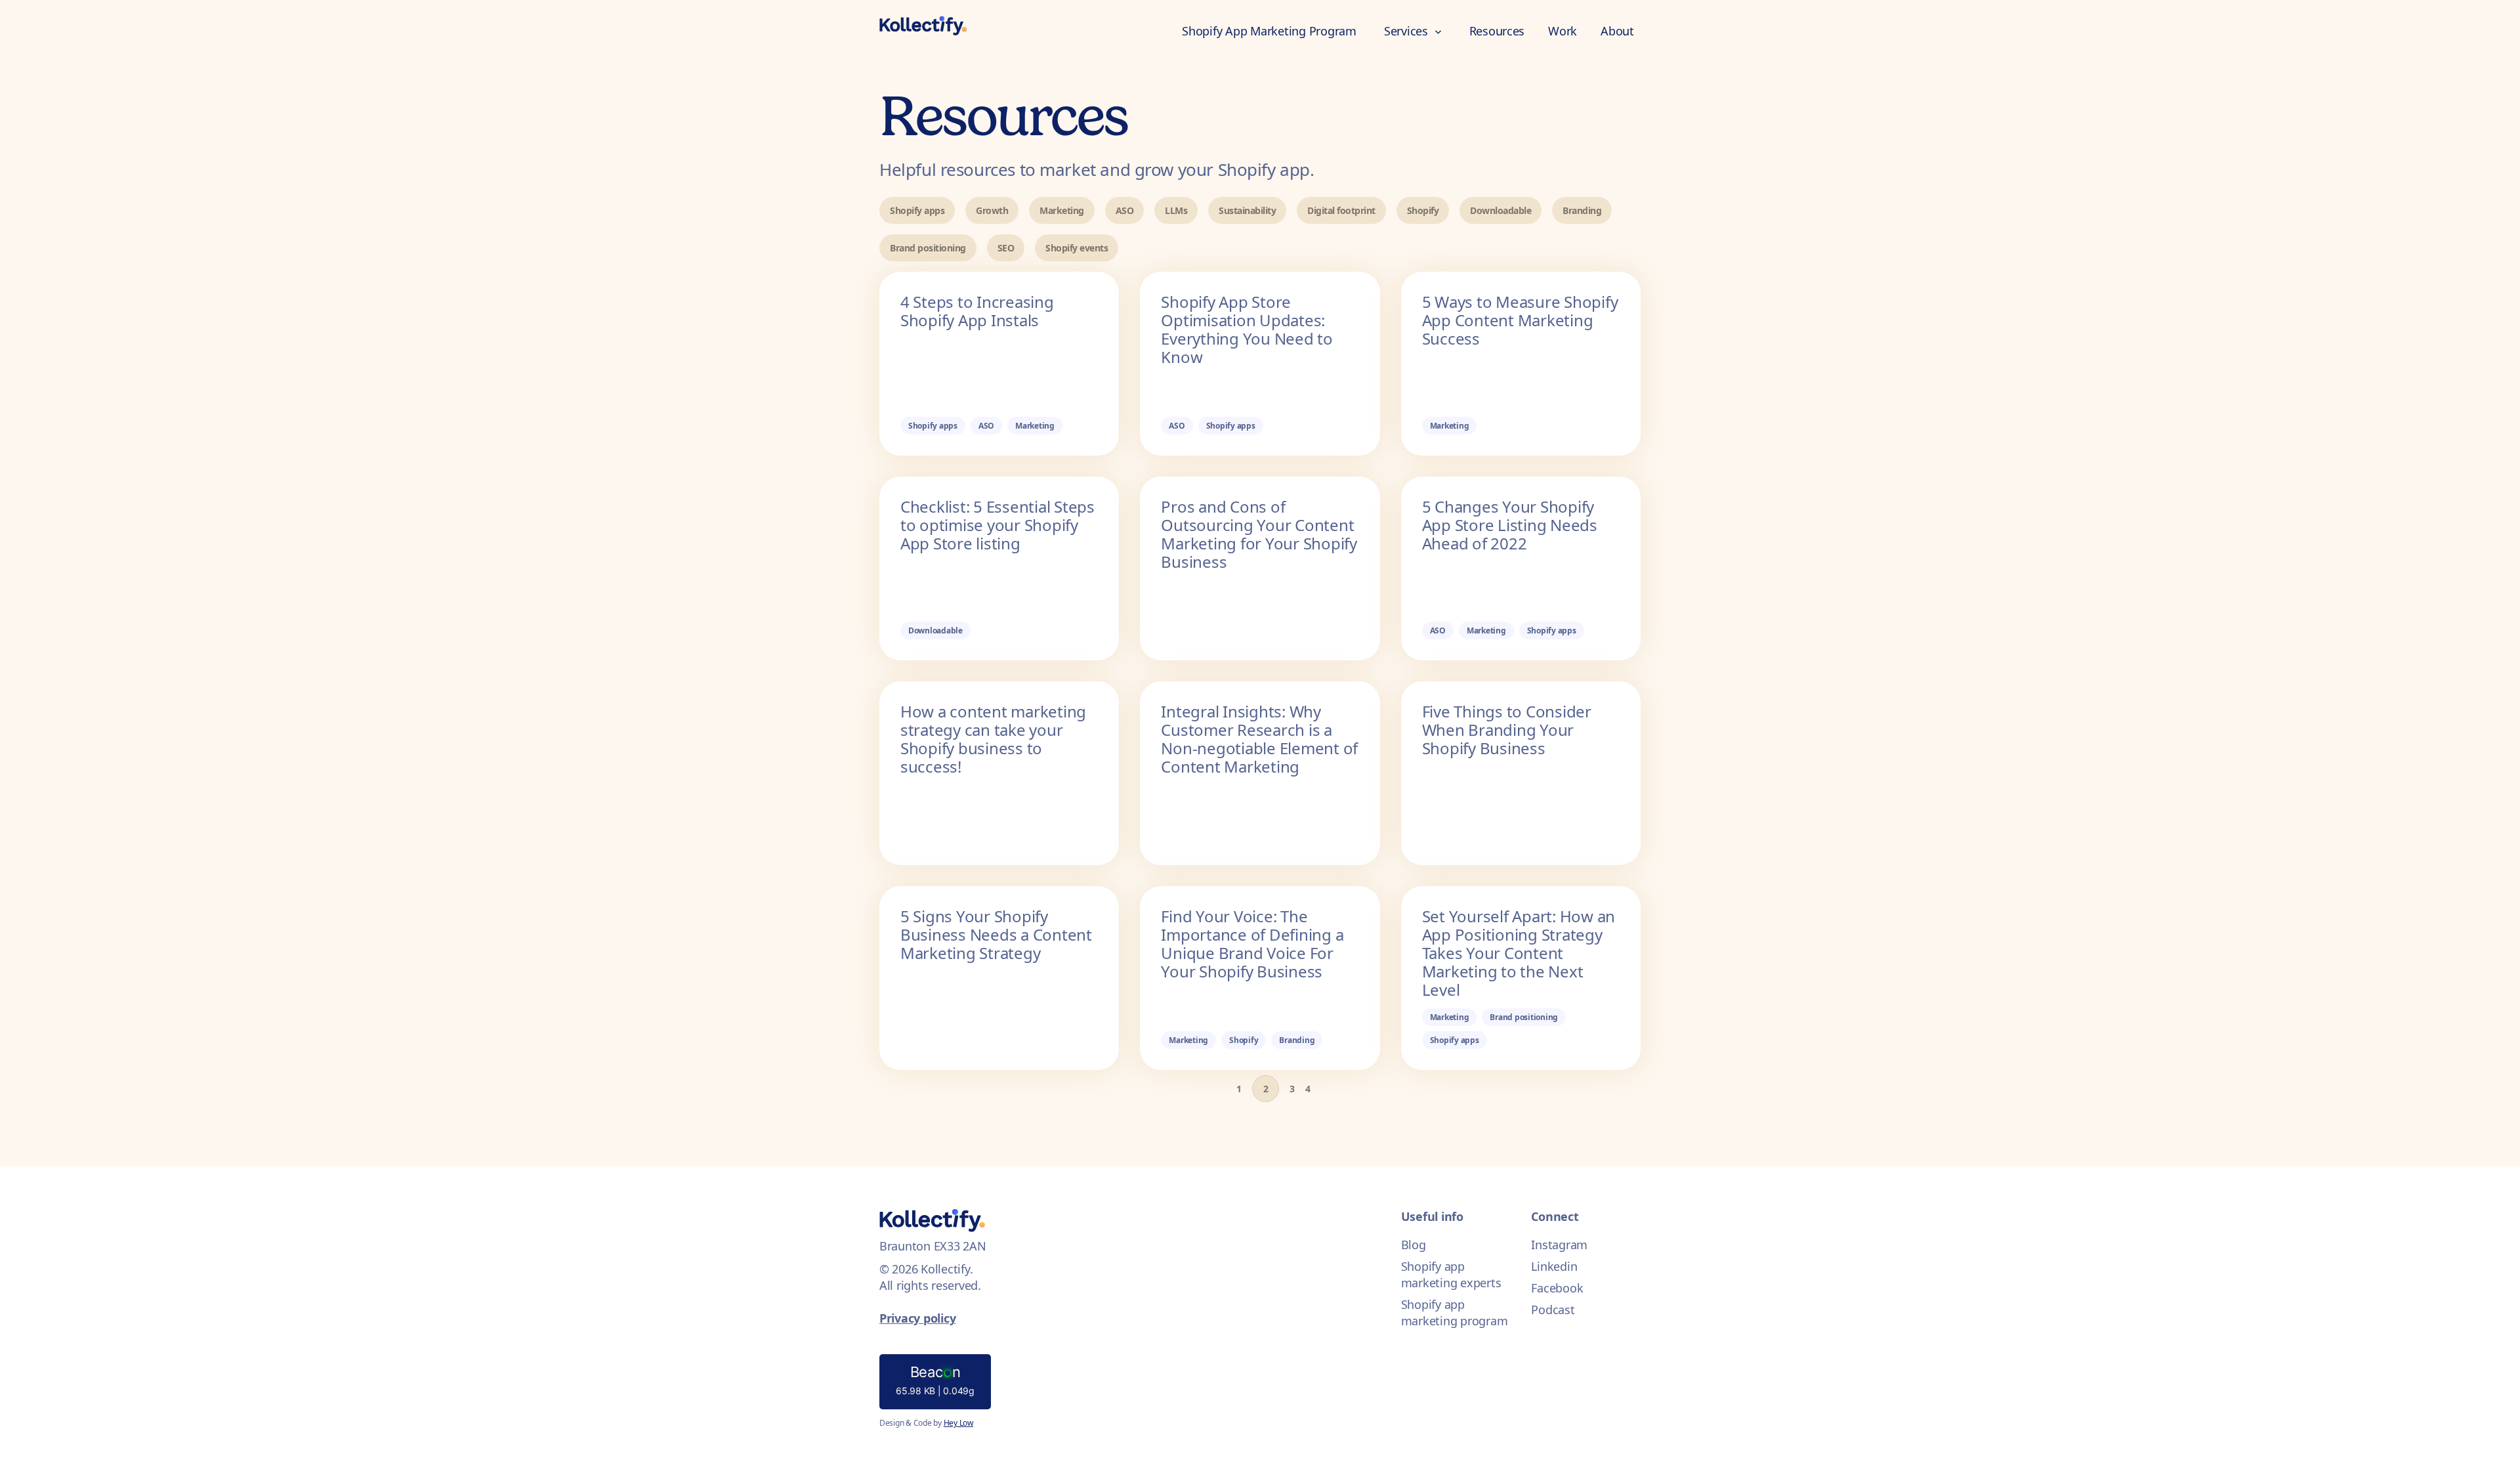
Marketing (1062, 210)
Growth (992, 210)
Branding (1582, 210)
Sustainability (1247, 210)
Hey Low (958, 1423)
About (1617, 31)
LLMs (1176, 210)
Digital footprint (1341, 210)
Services (1408, 31)
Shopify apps (917, 210)
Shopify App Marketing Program (1269, 31)
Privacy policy (917, 1318)
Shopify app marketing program (1455, 1313)
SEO (1006, 248)
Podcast (1553, 1310)
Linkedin (1554, 1266)
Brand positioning (928, 248)
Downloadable (1501, 210)
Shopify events (1077, 248)
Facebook (1557, 1288)
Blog (1414, 1245)
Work (1563, 31)
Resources (1497, 31)
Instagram (1559, 1245)
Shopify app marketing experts (1451, 1274)
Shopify (1423, 210)
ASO (1125, 210)
